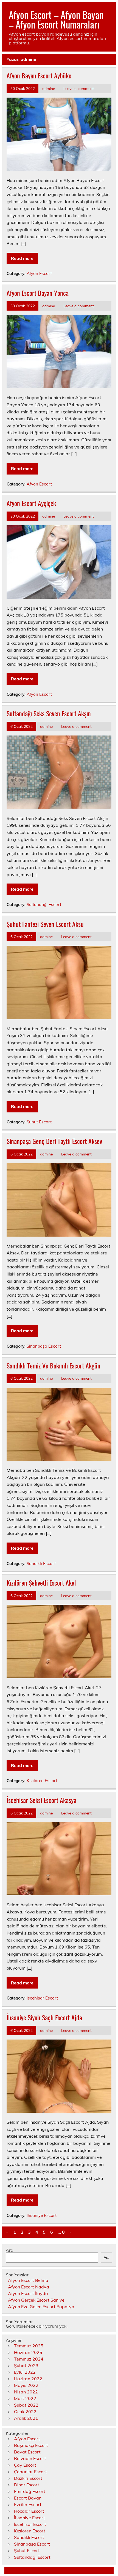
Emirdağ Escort (30, 2491)
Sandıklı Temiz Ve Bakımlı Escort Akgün (54, 1365)
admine (49, 88)
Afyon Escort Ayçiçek (31, 503)
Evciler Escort (28, 2504)
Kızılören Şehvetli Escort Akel (41, 1583)
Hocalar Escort (29, 2511)
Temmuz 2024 (29, 2359)
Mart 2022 (25, 2398)
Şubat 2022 (26, 2405)
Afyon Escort (39, 273)
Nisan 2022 (26, 2392)
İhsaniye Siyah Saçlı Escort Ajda (44, 2017)
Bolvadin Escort (30, 2458)
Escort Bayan (28, 2498)
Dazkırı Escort (28, 2478)
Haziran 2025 (28, 2352)
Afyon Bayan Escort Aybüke (39, 75)
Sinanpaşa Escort (44, 1346)
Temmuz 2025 (29, 2346)
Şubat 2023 (26, 2365)
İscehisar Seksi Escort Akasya (41, 1800)
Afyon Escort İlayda (28, 2293)
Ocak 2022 (25, 2412)
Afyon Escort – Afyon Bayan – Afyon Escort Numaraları (56, 19)
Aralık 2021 (26, 2418)
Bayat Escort (27, 2452)
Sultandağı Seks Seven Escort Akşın (49, 713)
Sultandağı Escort (44, 904)
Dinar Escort (27, 2485)
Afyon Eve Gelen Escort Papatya (41, 2307)
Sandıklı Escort (41, 1564)
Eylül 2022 (25, 2372)
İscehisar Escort (42, 1998)
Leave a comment (79, 88)
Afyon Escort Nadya (29, 2287)
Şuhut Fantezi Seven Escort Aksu (45, 924)
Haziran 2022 (28, 2379)
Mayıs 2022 (26, 2385)
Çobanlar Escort (30, 2472)
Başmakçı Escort (31, 2445)
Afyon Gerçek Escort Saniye (36, 2300)
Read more (22, 258)
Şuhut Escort (39, 1122)
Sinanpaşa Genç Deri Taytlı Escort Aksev (54, 1141)
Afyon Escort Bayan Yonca (38, 293)
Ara (10, 2250)
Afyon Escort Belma (28, 2280)
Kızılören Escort (42, 1781)
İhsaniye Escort (42, 2215)
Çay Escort (25, 2465)
